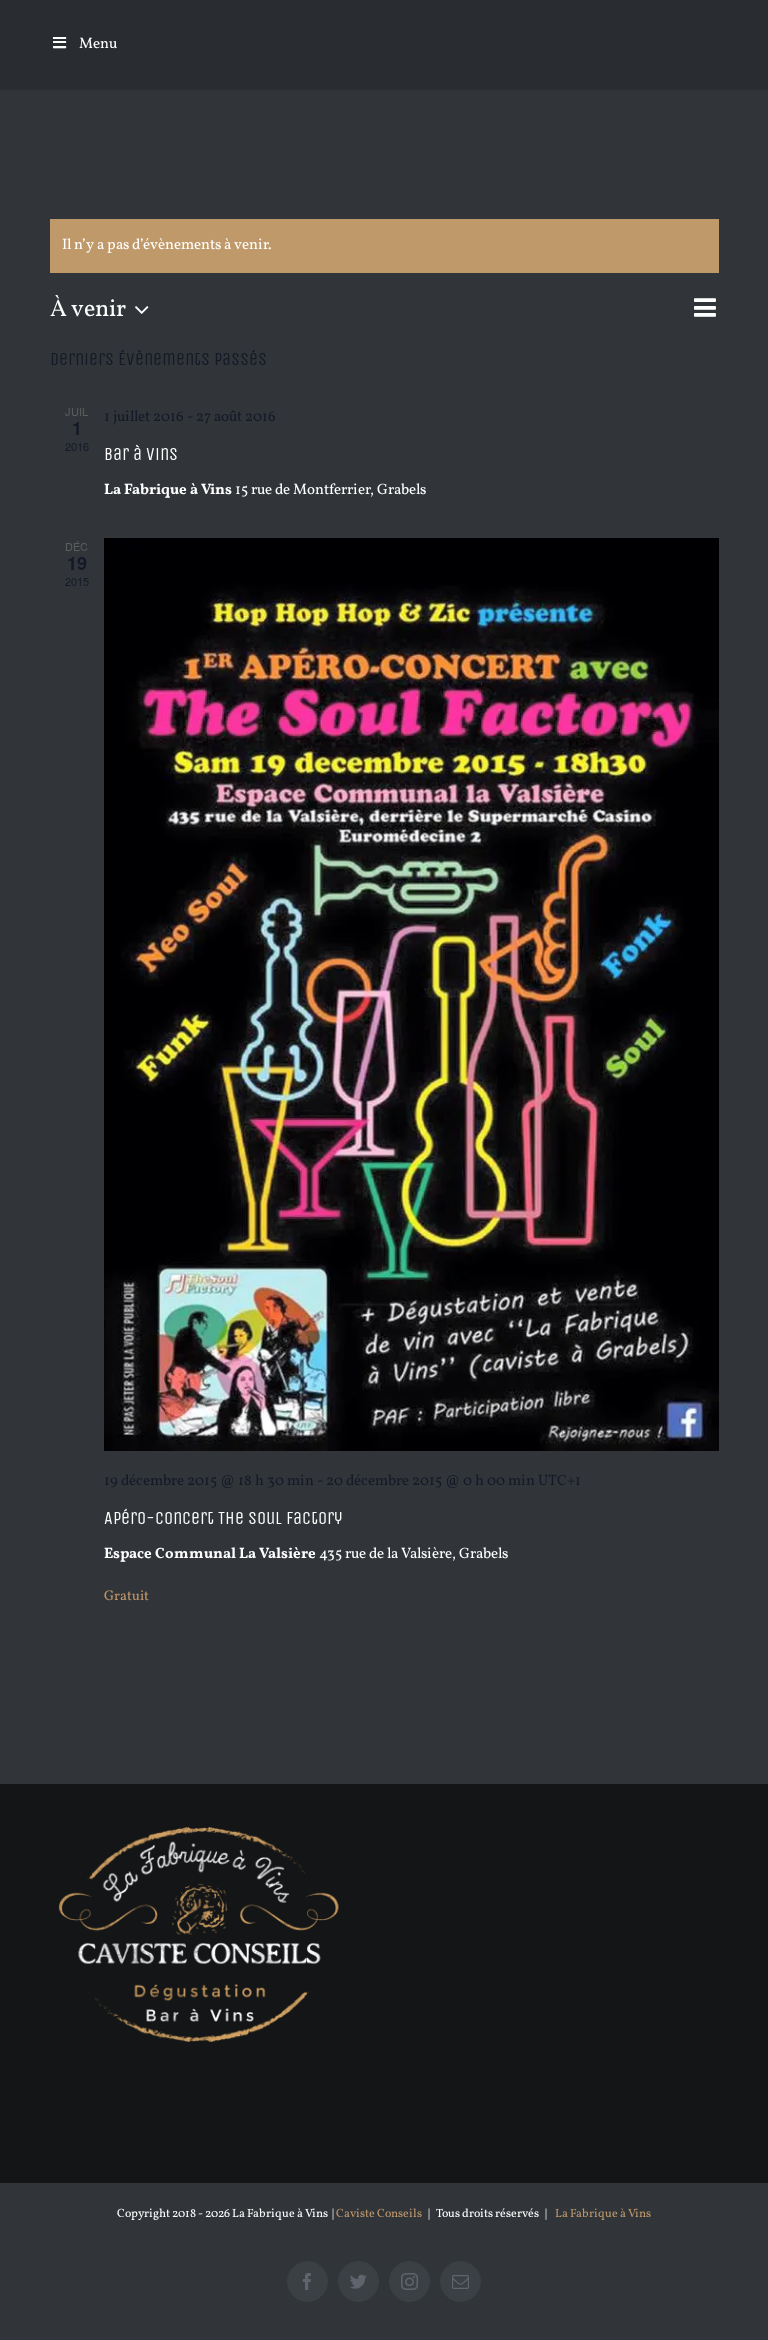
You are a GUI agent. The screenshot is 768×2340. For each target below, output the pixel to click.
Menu (98, 44)
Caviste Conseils (379, 2214)
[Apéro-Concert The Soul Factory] (411, 995)
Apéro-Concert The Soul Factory (223, 1518)
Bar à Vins (141, 454)
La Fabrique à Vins (603, 2214)
